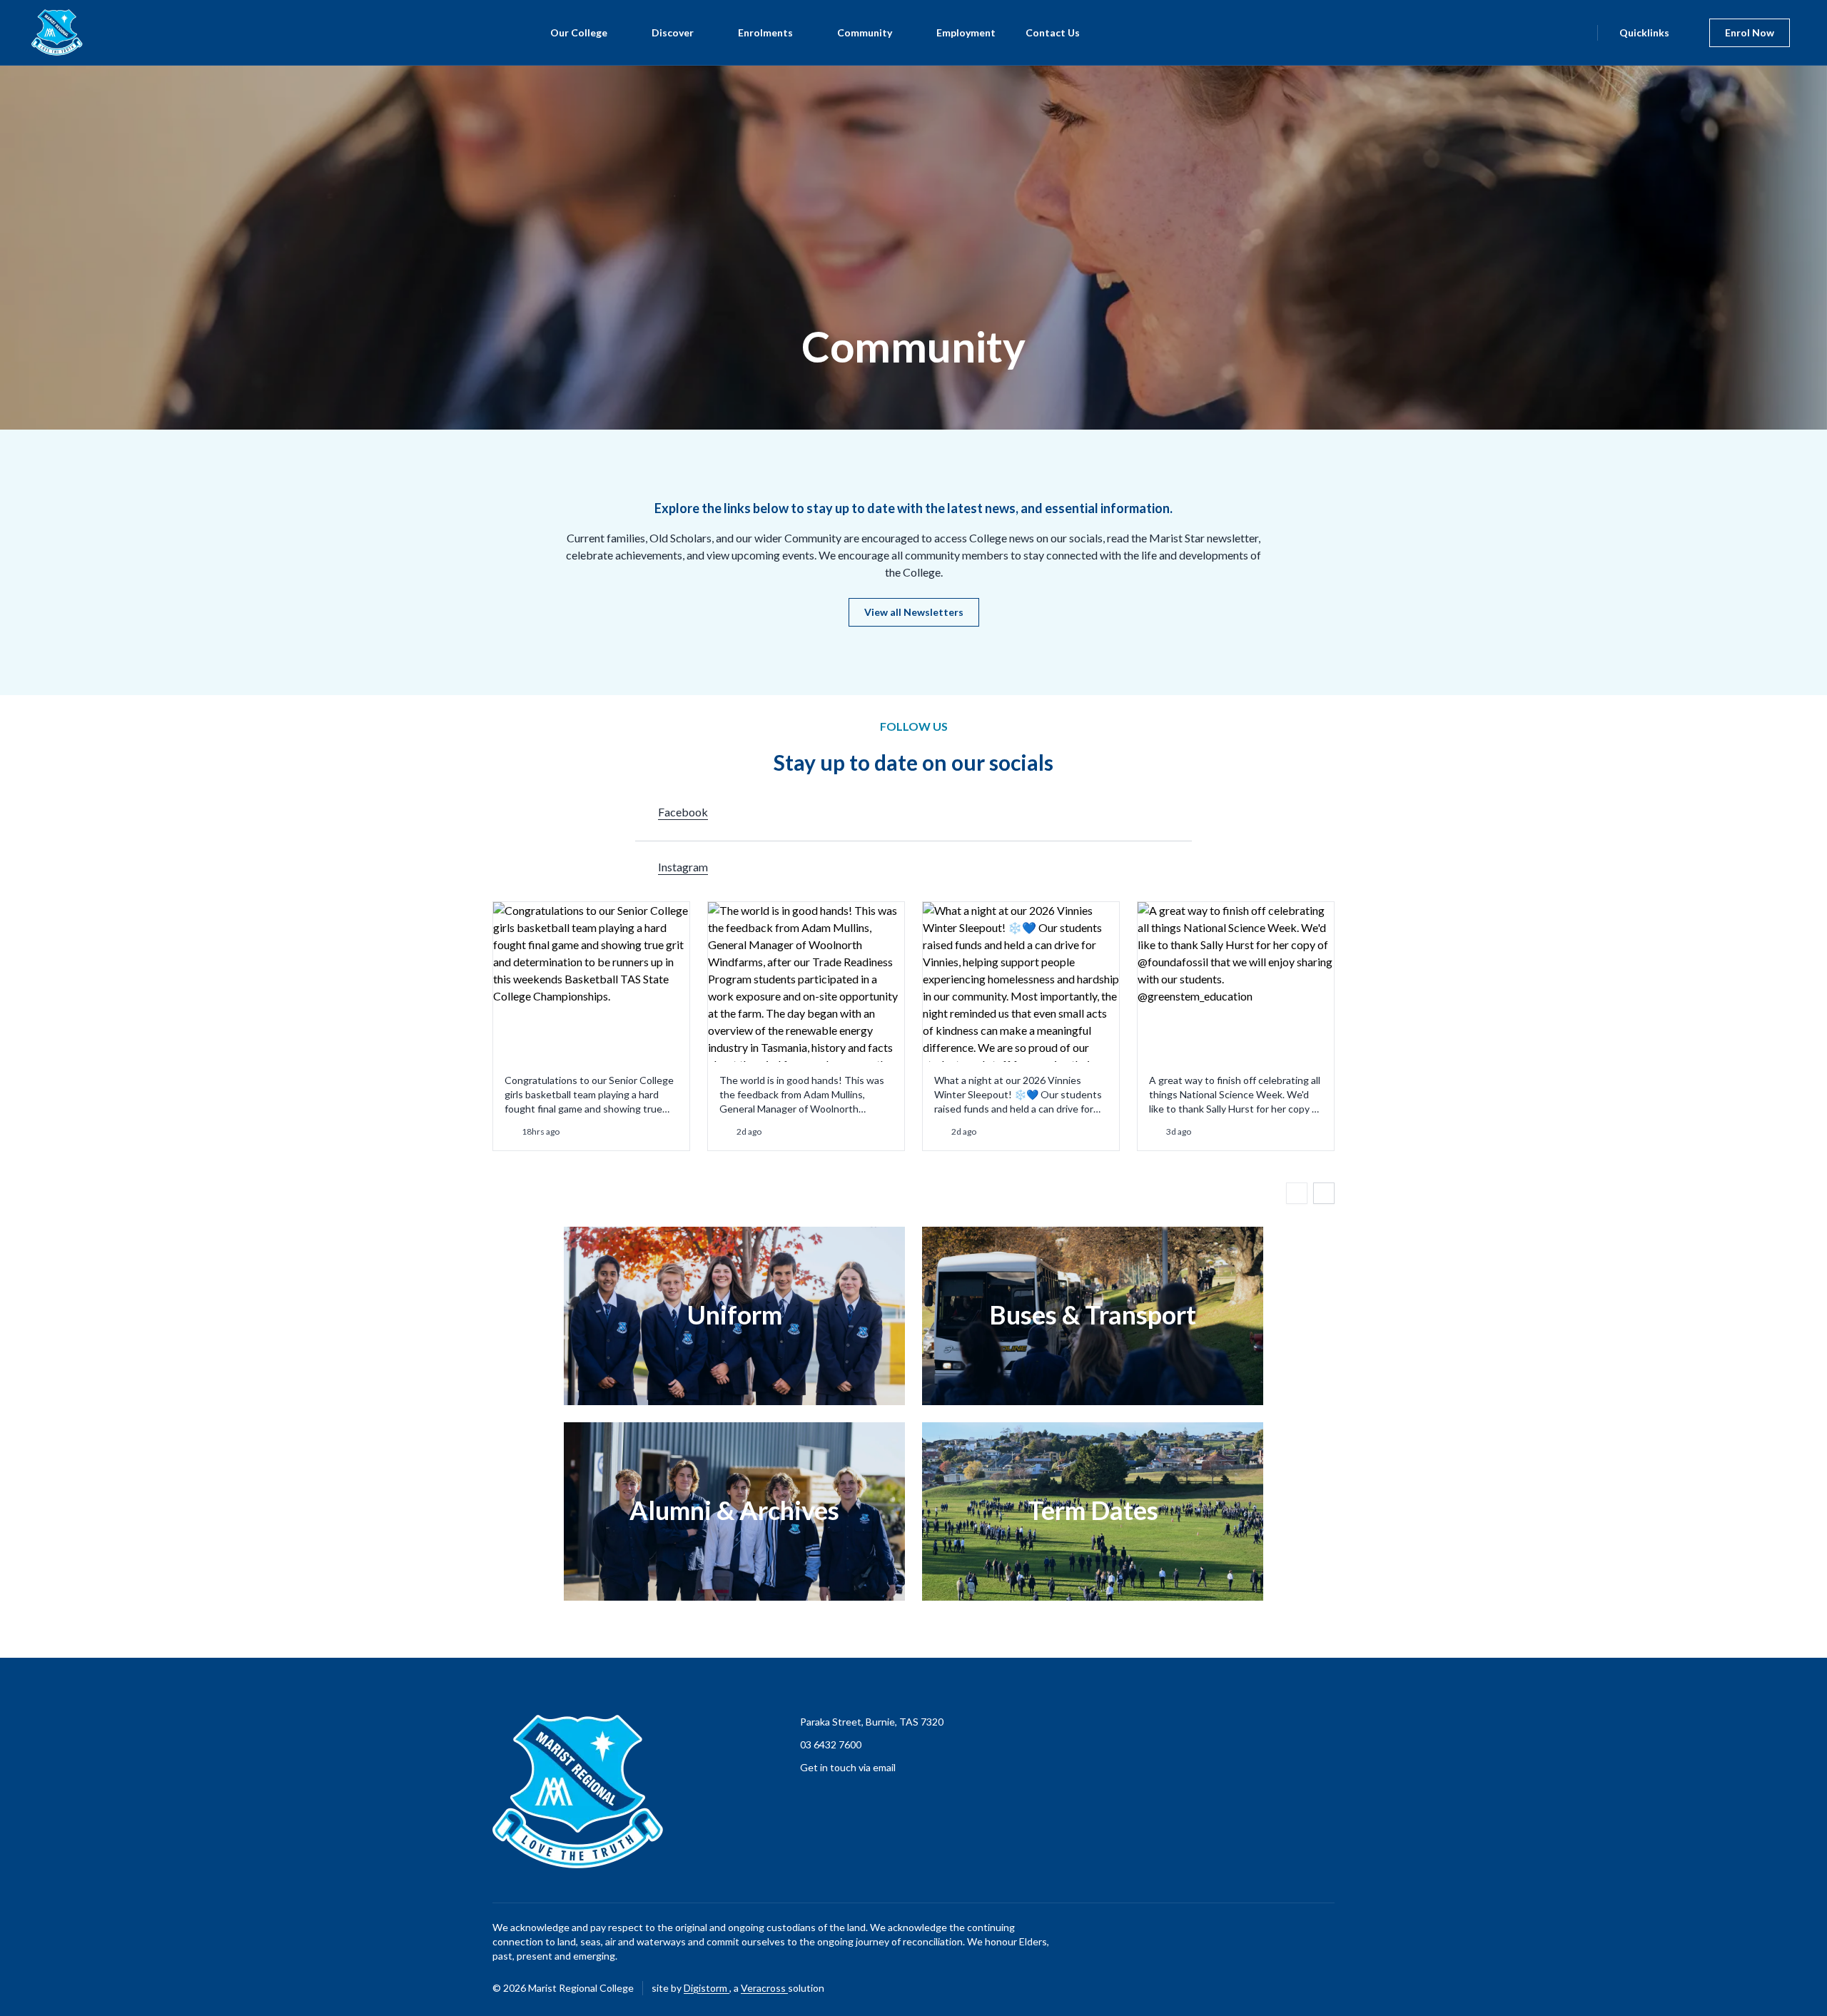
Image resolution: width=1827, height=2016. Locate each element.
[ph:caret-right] (1324, 1193)
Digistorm (707, 1988)
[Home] (49, 32)
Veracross (764, 1988)
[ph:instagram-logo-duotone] (1324, 1988)
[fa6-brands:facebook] (1288, 1988)
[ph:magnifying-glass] (1577, 33)
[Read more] (1288, 1988)
